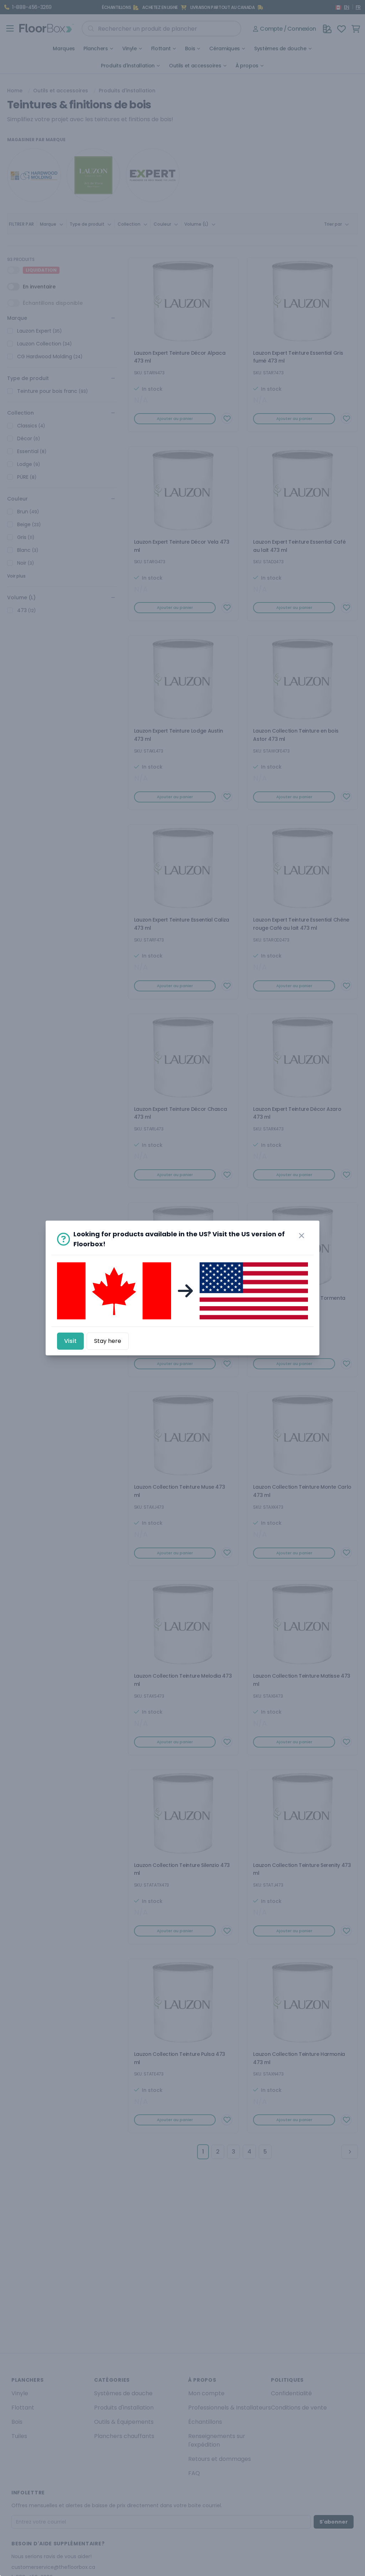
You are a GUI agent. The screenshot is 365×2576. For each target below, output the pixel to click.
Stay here (108, 1341)
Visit (70, 1341)
